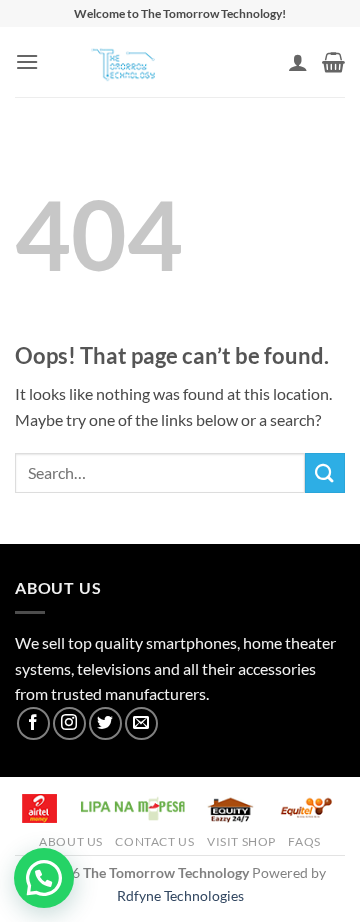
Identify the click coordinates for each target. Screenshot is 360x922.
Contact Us (154, 841)
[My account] (298, 62)
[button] (27, 61)
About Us (71, 841)
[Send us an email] (141, 723)
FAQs (304, 841)
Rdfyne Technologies (180, 895)
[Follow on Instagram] (69, 723)
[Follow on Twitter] (105, 723)
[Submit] (325, 472)
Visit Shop (241, 841)
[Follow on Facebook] (33, 723)
